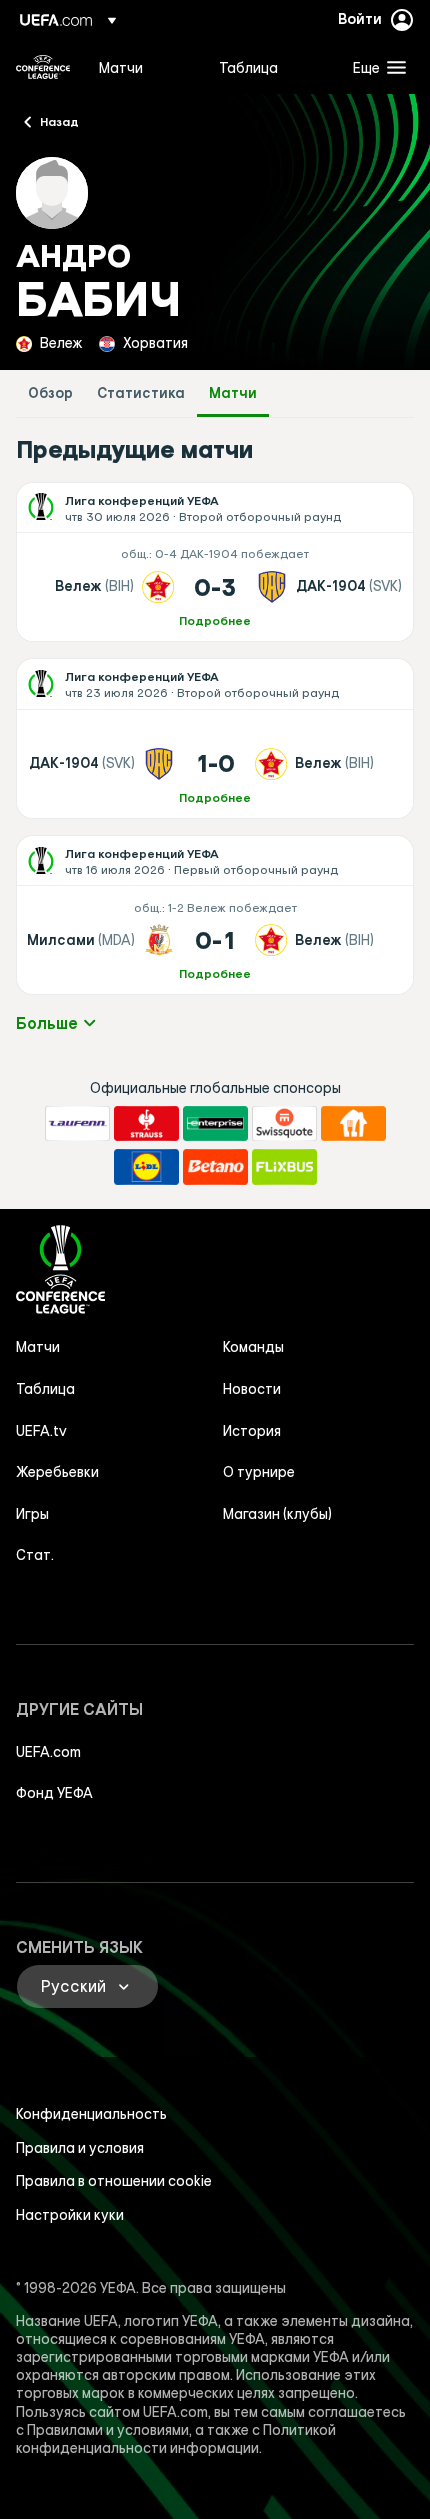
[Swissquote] (284, 1124)
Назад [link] (59, 121)
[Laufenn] (77, 1124)
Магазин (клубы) (277, 1514)
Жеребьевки (57, 1472)
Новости (252, 1389)
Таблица (45, 1389)
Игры (32, 1514)
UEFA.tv (41, 1431)
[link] (121, 67)
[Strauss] (146, 1124)
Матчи (233, 393)
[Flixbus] (284, 1167)
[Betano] (215, 1167)
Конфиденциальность (91, 2114)
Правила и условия (80, 2148)
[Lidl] (146, 1167)
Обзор (50, 393)
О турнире (259, 1472)
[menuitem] (142, 67)
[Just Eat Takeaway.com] (353, 1124)
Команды (253, 1347)
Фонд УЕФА (54, 1793)
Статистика (141, 393)
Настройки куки (70, 2215)
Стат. (35, 1555)
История (252, 1431)
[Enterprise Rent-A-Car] (215, 1124)
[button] (375, 67)
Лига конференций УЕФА (43, 67)
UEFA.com (48, 1752)
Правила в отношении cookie (114, 2181)
